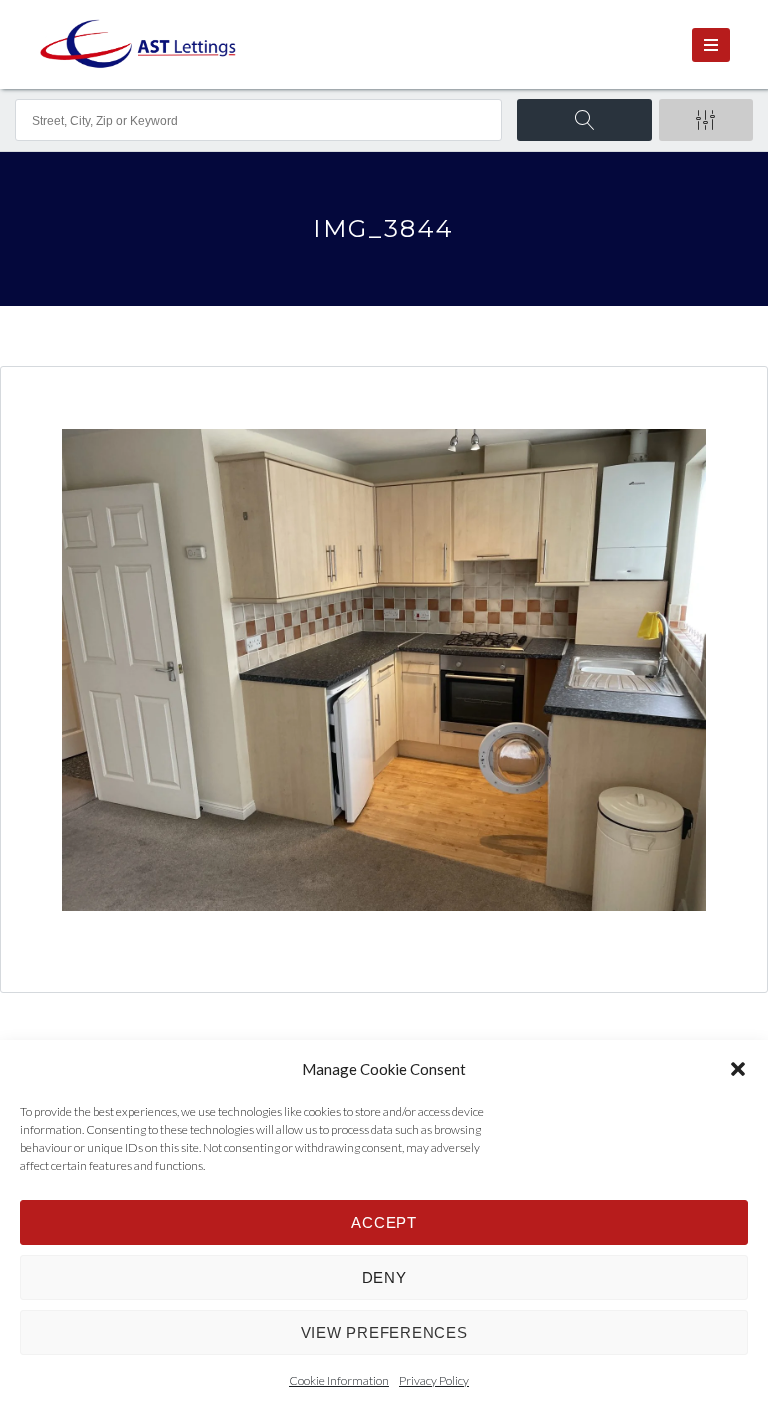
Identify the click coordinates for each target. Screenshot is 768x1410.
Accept (384, 1222)
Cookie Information (339, 1380)
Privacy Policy (434, 1380)
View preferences (384, 1332)
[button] (738, 1069)
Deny (384, 1277)
